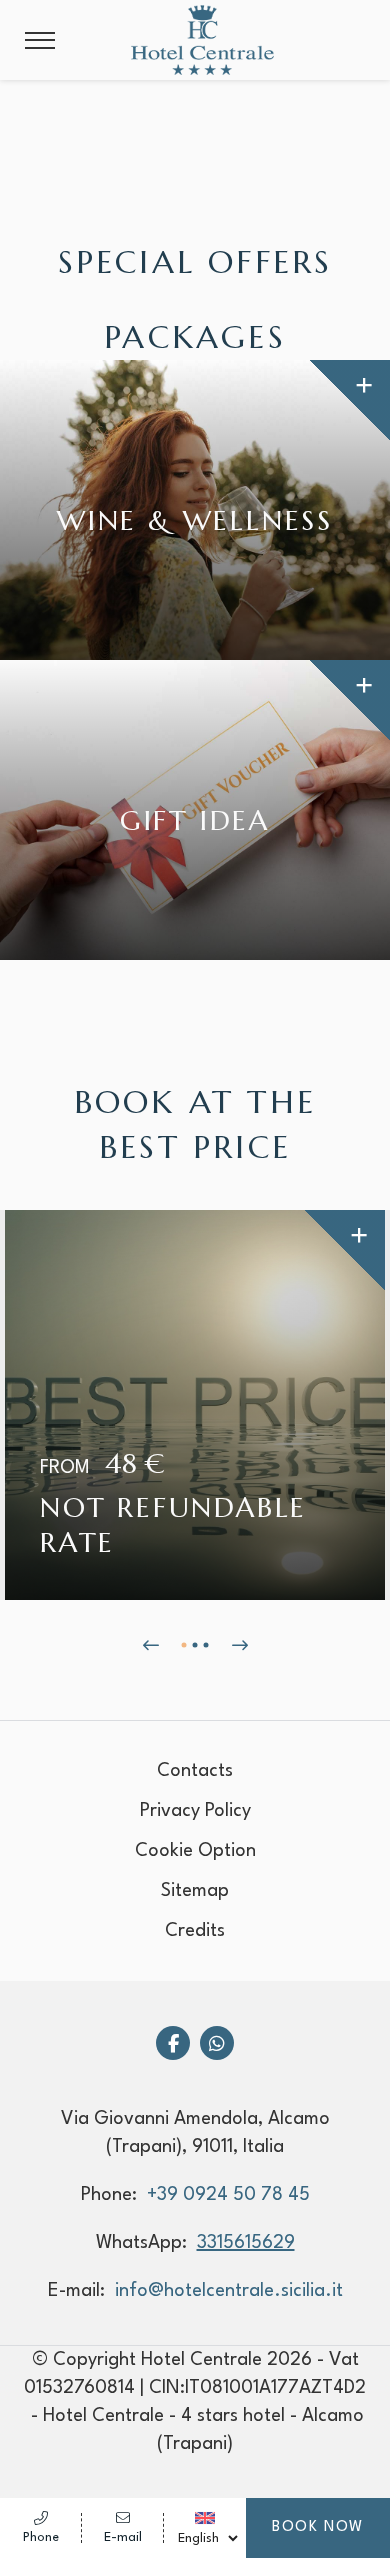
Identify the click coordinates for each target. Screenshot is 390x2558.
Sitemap (195, 1891)
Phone (41, 2537)
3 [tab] (206, 1645)
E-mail (123, 2537)
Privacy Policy (195, 1811)
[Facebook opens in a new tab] (173, 2043)
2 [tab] (195, 1645)
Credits (195, 1931)
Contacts (195, 1771)
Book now (318, 2527)
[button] (40, 40)
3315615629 (246, 2243)
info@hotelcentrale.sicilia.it (229, 2291)
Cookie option (195, 1851)
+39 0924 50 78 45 (228, 2195)
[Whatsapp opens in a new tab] (217, 2043)
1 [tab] (184, 1645)
